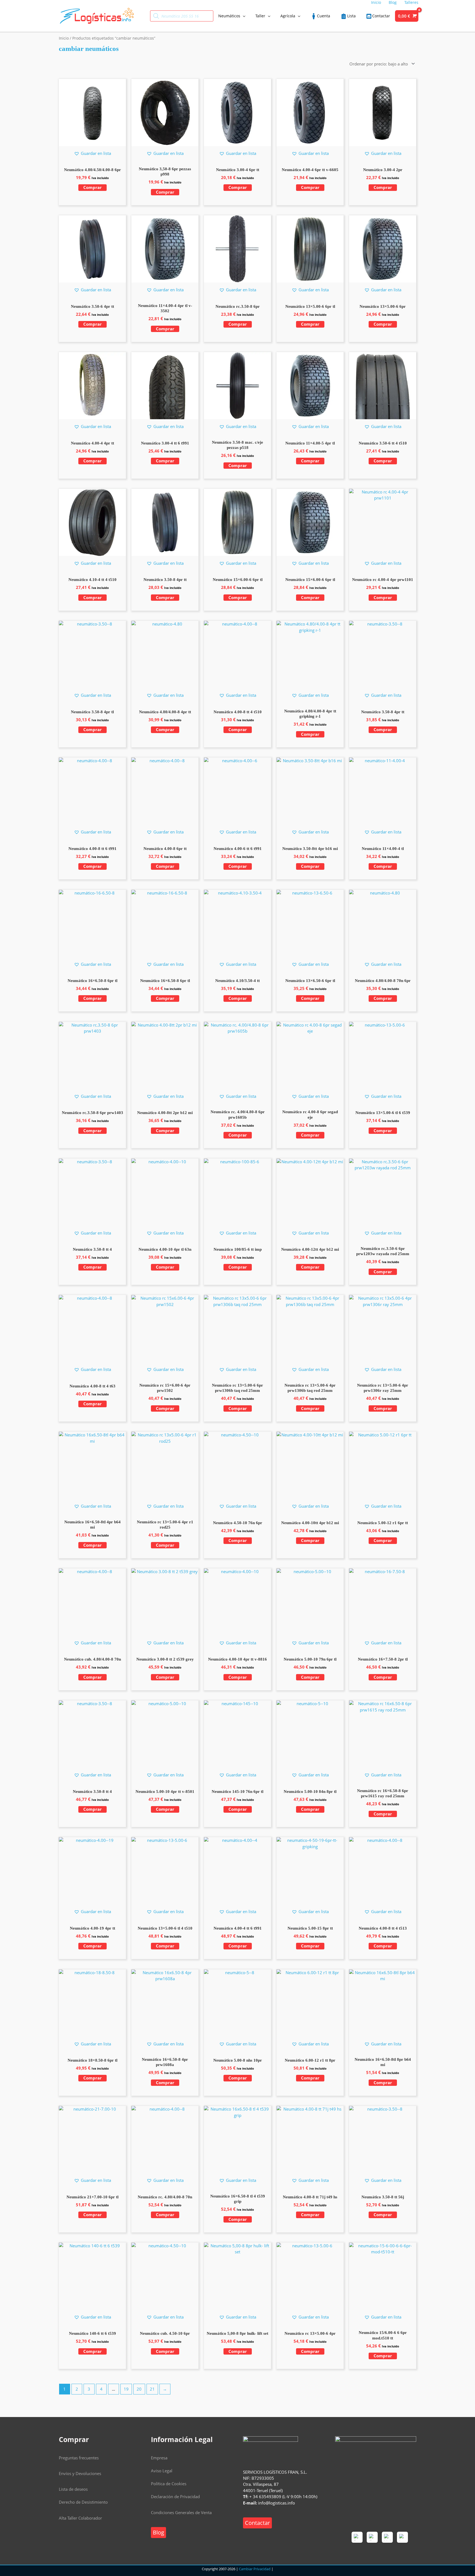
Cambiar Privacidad (255, 2569)
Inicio (64, 38)
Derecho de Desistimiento (83, 2502)
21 (152, 2389)
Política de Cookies (169, 2484)
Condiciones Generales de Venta (181, 2512)
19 (126, 2389)
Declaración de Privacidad (175, 2497)
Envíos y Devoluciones (80, 2473)
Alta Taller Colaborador (80, 2518)
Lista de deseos (73, 2489)
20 (139, 2389)
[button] (92, 153)
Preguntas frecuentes (79, 2458)
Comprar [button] (92, 187)
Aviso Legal (162, 2471)
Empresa (159, 2458)
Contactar (257, 2523)
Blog (158, 2532)
